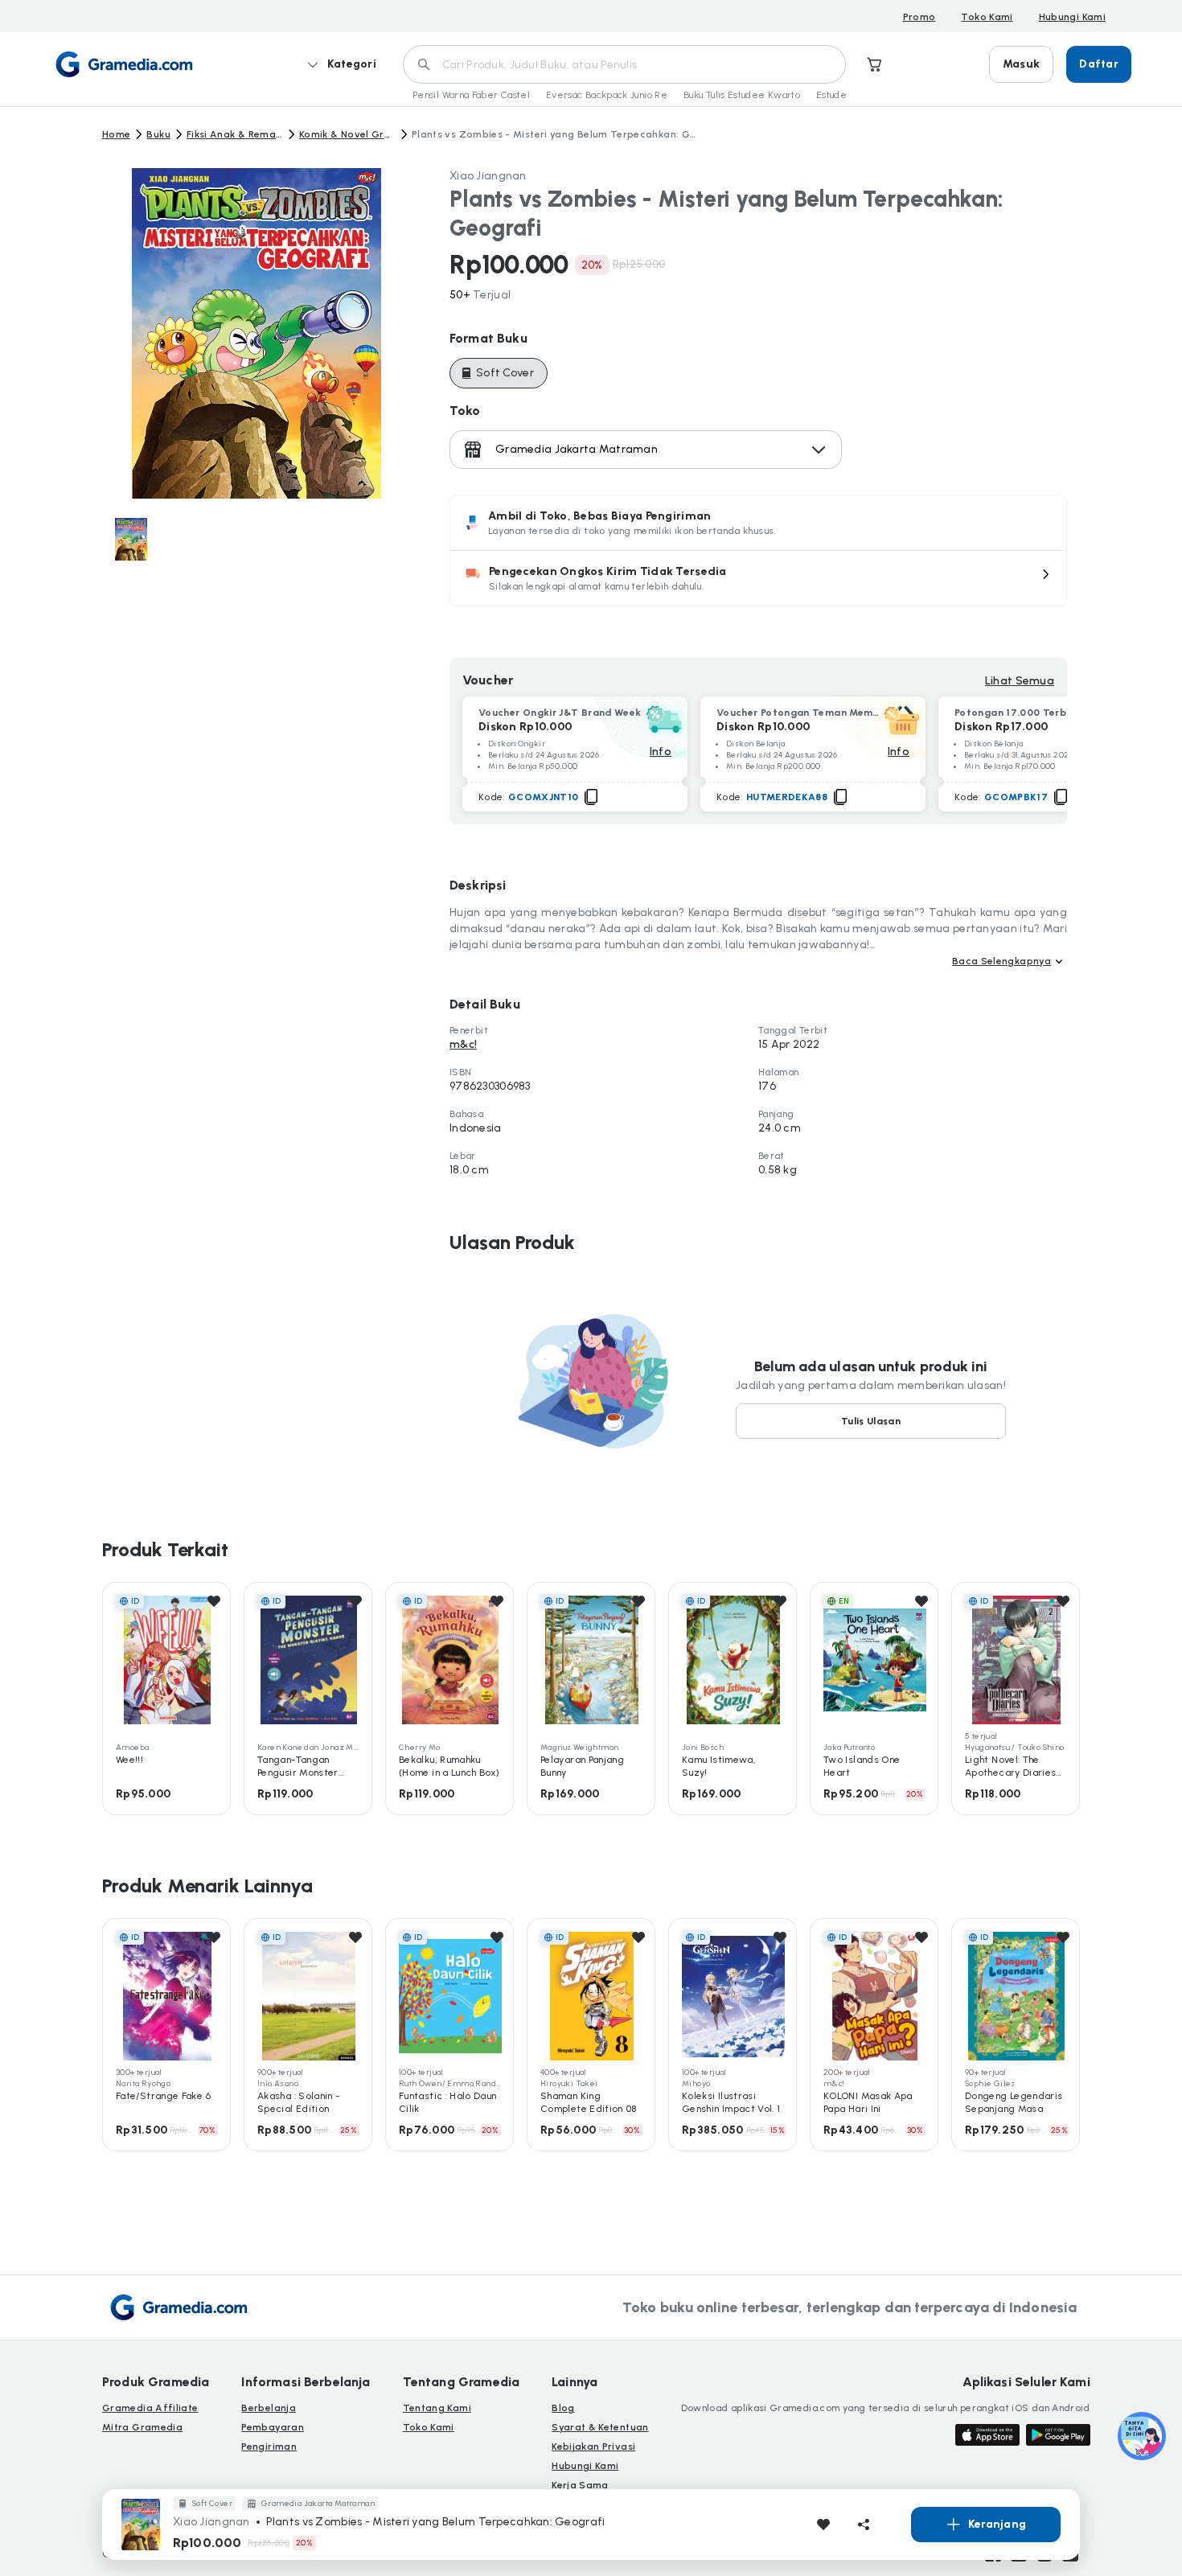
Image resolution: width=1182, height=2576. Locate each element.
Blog (563, 2408)
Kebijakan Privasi (593, 2447)
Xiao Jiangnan (488, 176)
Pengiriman (269, 2447)
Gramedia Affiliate (150, 2408)
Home (116, 134)
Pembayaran (273, 2427)
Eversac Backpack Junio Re (607, 95)
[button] (758, 578)
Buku (158, 134)
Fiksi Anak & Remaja (235, 134)
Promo (919, 17)
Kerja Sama (580, 2485)
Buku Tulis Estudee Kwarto (742, 95)
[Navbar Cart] (875, 64)
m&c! (463, 1044)
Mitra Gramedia (142, 2427)
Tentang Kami (437, 2408)
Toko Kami (987, 17)
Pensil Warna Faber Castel (471, 95)
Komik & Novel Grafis (347, 134)
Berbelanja (269, 2408)
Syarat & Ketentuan (600, 2427)
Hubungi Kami (1072, 17)
